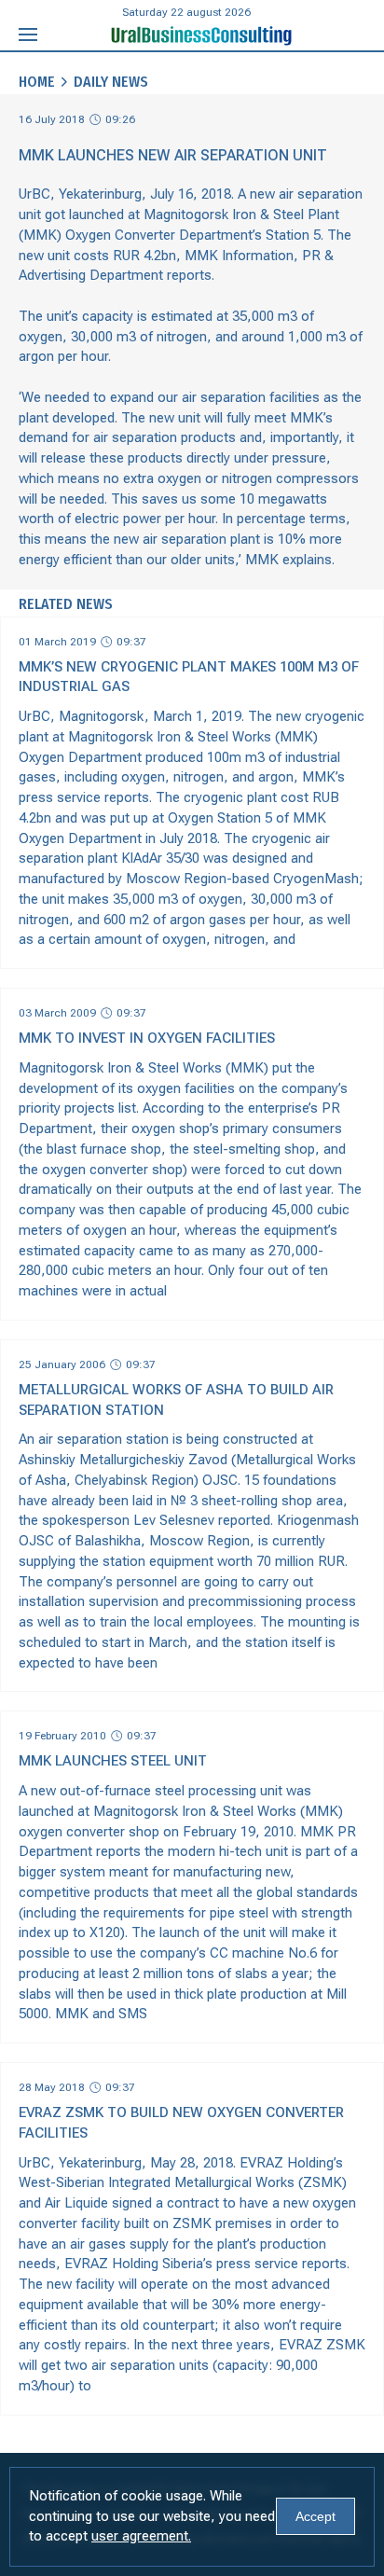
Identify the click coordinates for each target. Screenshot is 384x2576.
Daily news (111, 82)
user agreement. (141, 2536)
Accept (315, 2516)
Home (37, 82)
